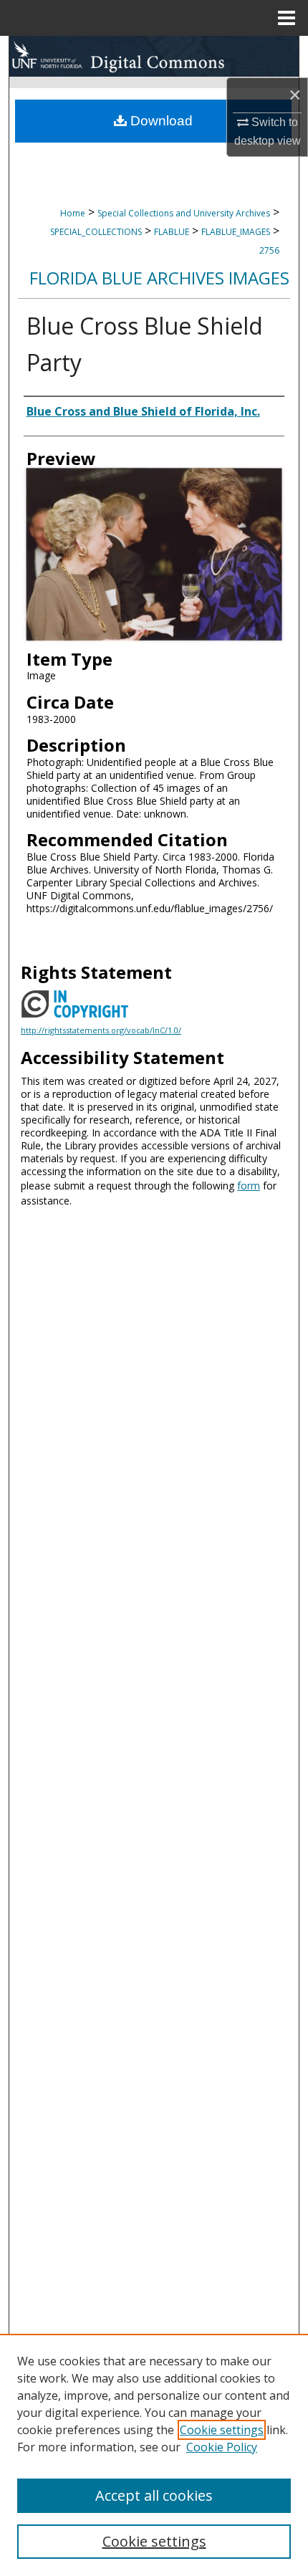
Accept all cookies (154, 2495)
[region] (154, 2455)
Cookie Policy (222, 2447)
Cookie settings (222, 2430)
